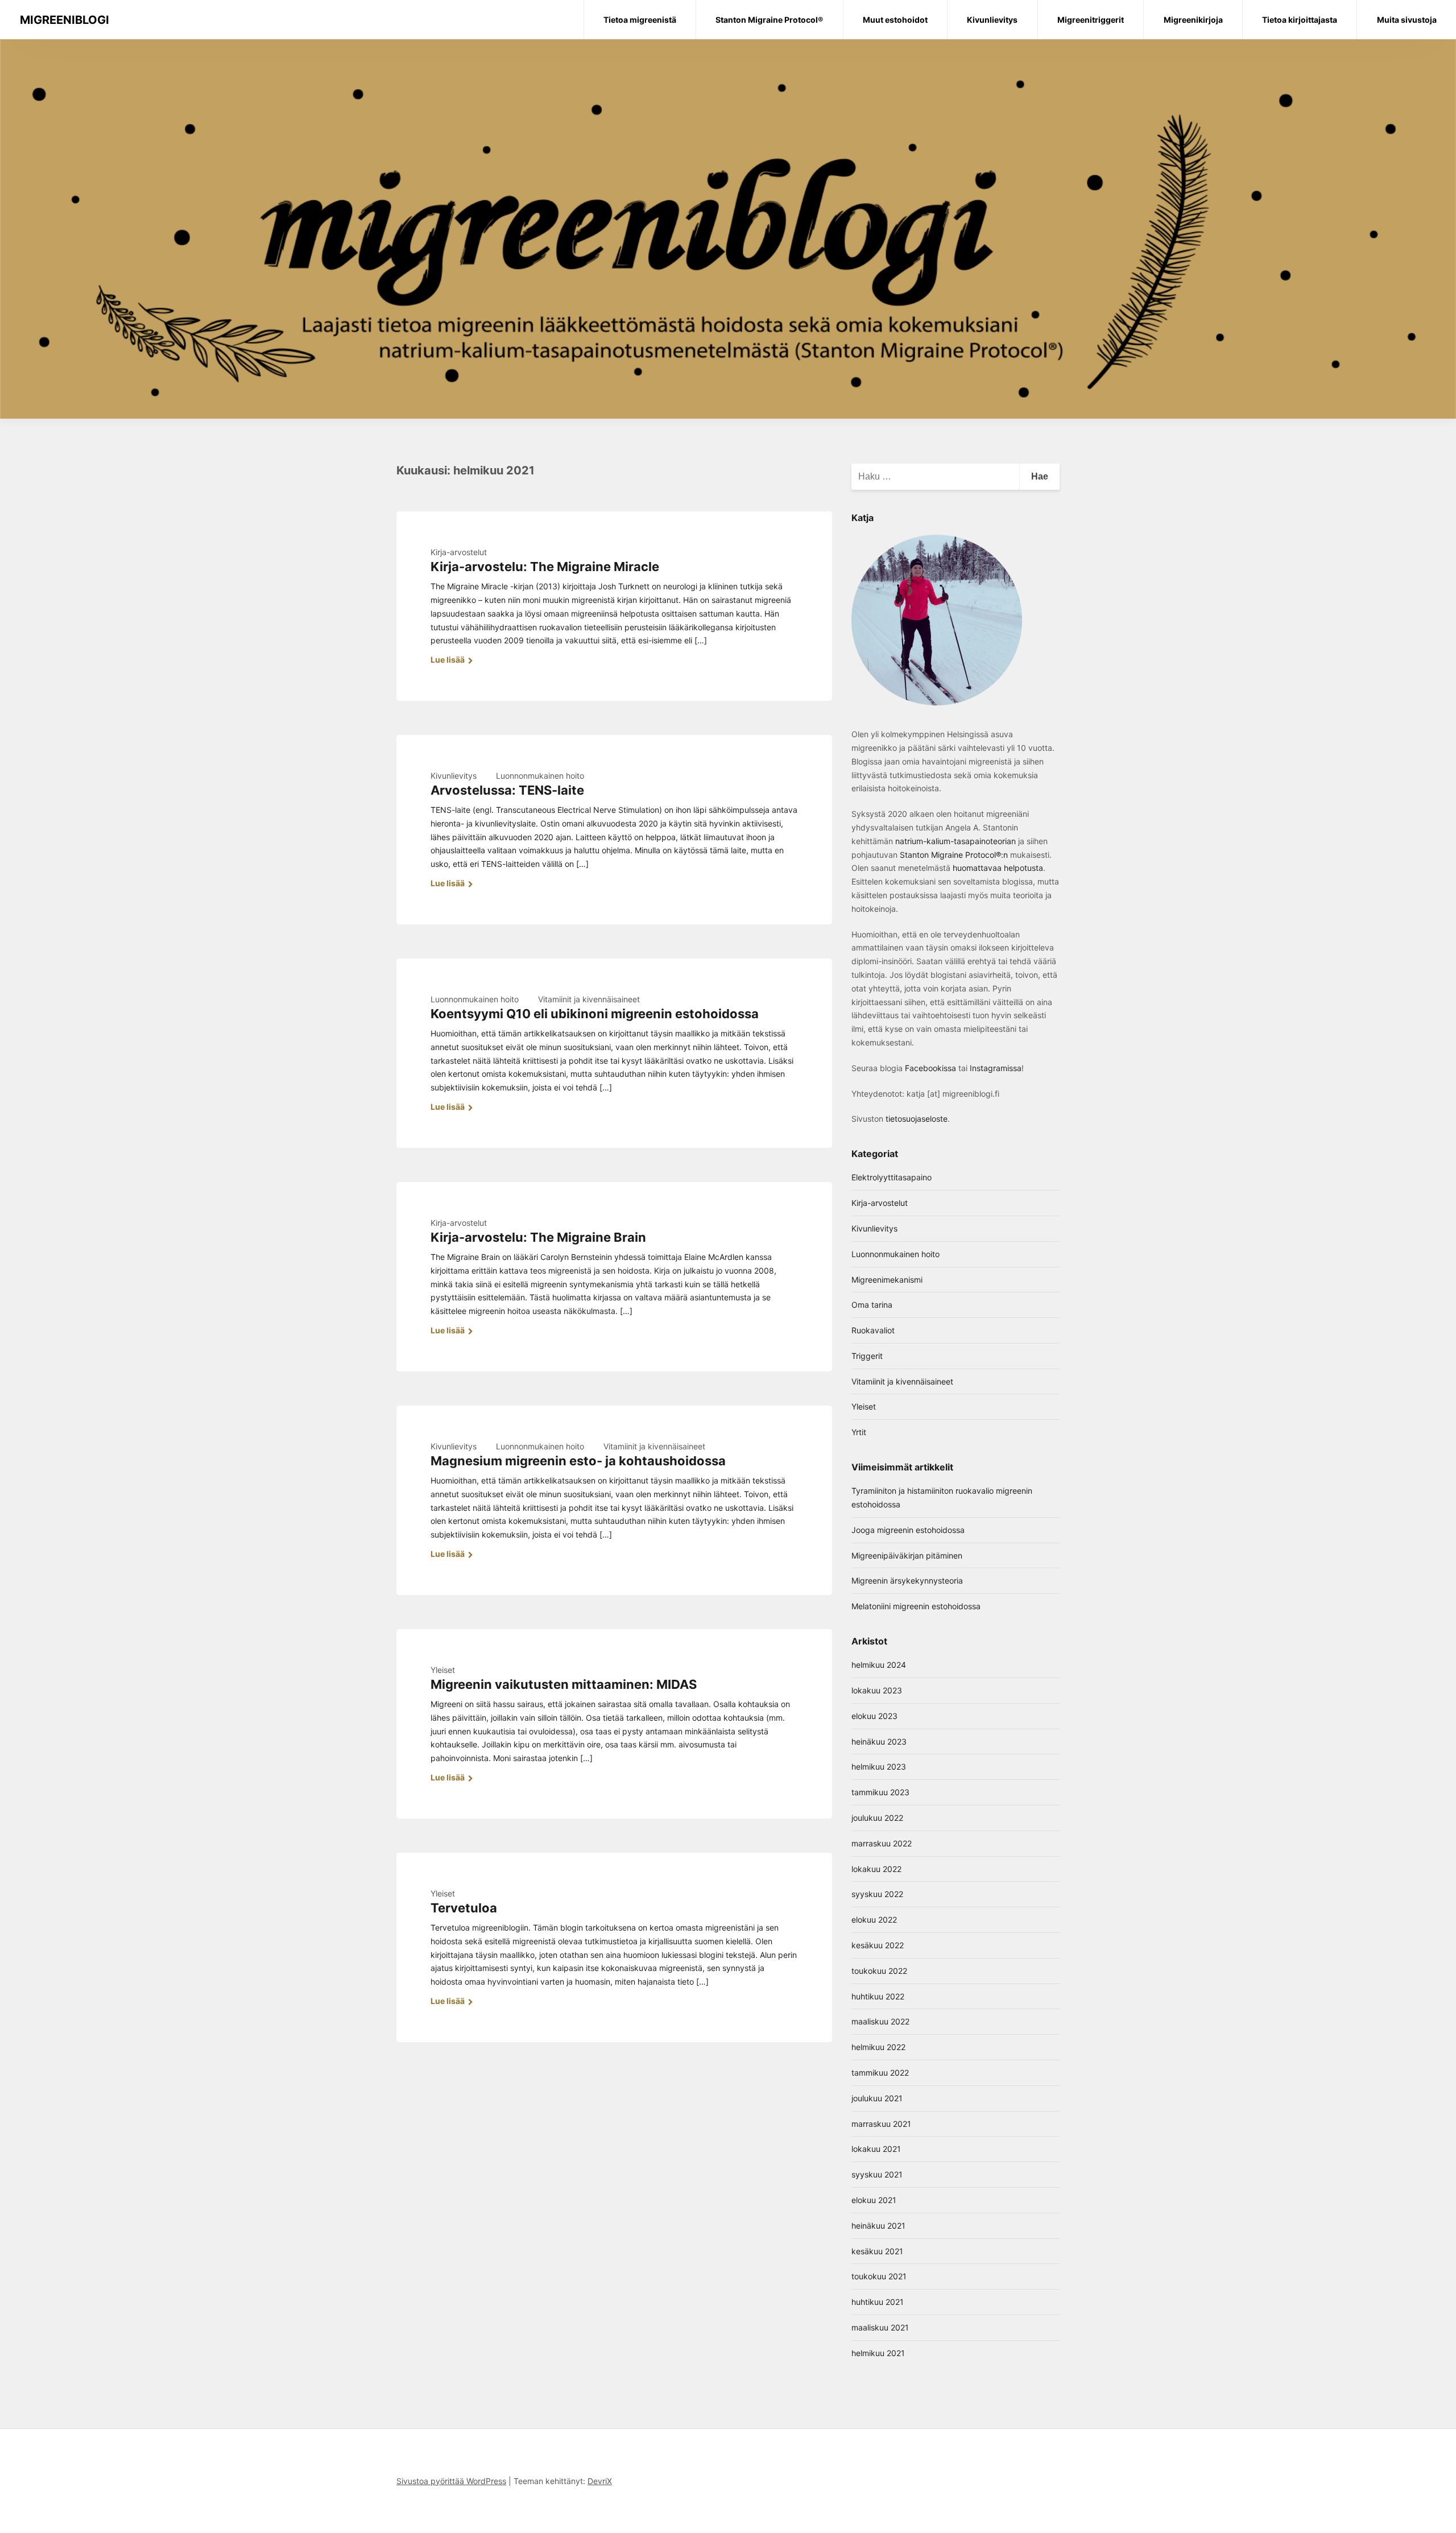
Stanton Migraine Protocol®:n (954, 855)
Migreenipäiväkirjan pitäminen (907, 1555)
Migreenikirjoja (1193, 20)
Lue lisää (448, 660)
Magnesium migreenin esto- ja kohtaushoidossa (578, 1461)
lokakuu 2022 (876, 1869)
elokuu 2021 (874, 2200)
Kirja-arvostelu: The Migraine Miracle (545, 567)
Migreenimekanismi (887, 1280)
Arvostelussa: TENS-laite (507, 790)
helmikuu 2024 (879, 1665)
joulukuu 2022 (877, 1818)
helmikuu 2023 (879, 1767)
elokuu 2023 (874, 1716)
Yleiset (443, 1670)
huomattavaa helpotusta (997, 868)
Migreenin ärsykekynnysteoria (907, 1580)
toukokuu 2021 (879, 2276)
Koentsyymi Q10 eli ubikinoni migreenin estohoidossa (595, 1014)
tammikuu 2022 (880, 2073)
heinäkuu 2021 (878, 2226)
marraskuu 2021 (881, 2124)
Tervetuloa (464, 1908)
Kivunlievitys (454, 776)
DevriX (600, 2481)
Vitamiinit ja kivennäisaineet (589, 999)
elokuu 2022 (874, 1920)
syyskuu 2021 (877, 2174)
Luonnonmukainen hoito (540, 776)
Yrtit (859, 1432)
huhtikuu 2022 (878, 1996)
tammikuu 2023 (880, 1792)
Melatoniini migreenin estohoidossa (916, 1606)
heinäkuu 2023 (879, 1741)
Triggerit (867, 1356)
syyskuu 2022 (877, 1894)
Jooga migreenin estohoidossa (908, 1530)
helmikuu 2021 (878, 2353)
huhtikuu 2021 (878, 2302)
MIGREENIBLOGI (65, 20)
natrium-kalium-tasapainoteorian (955, 841)
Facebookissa (930, 1068)
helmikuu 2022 (878, 2047)
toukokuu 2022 (879, 1971)
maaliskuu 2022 (880, 2021)
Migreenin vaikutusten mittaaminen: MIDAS (564, 1684)
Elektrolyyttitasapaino (892, 1177)
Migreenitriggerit (1091, 20)
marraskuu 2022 (882, 1843)
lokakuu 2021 (876, 2149)
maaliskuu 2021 (880, 2327)
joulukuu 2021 (877, 2098)
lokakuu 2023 (877, 1690)
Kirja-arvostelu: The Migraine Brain (538, 1237)
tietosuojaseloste (917, 1119)
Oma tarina (872, 1305)
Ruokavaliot (873, 1330)
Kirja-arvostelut (459, 552)
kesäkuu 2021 (877, 2251)
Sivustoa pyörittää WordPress (451, 2481)
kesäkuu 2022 (878, 1945)
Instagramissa (996, 1068)
